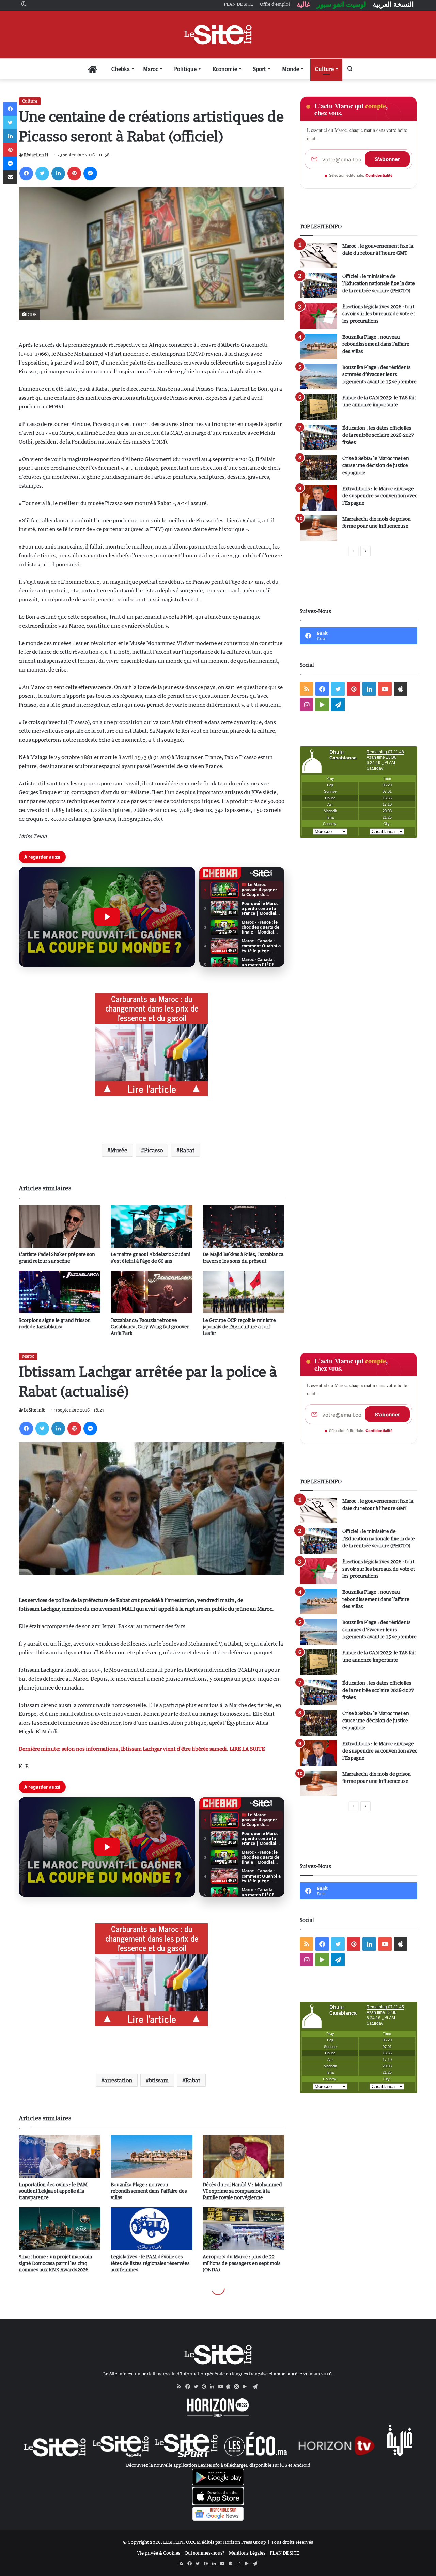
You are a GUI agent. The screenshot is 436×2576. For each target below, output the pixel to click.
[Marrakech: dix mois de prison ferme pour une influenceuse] (318, 528)
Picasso (153, 1150)
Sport (260, 69)
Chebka (121, 69)
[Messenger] (90, 173)
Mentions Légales (247, 2553)
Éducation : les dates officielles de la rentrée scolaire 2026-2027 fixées (378, 435)
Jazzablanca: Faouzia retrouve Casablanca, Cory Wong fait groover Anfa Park (150, 1326)
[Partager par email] (10, 177)
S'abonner (387, 159)
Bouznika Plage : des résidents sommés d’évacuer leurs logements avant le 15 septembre (379, 374)
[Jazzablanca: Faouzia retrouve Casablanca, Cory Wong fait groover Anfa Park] (152, 1292)
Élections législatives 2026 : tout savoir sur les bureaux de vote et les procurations (379, 314)
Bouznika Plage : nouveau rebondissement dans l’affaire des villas (376, 344)
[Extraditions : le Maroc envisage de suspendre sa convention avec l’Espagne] (318, 498)
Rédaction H (36, 155)
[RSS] (181, 2387)
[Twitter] (42, 173)
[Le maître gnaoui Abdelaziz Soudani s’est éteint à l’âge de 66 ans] (152, 1226)
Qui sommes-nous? (205, 2553)
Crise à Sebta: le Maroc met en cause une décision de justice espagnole (376, 465)
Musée (119, 1150)
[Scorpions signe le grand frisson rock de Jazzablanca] (60, 1292)
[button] (107, 917)
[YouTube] (222, 2387)
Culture (324, 69)
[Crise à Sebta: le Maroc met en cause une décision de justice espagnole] (318, 468)
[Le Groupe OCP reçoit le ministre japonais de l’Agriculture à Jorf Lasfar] (244, 1292)
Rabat (187, 1150)
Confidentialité (379, 175)
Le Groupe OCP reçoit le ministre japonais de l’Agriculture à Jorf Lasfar (239, 1326)
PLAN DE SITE (284, 2553)
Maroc (151, 69)
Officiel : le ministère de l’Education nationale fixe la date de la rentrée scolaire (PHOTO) (379, 283)
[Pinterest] (74, 173)
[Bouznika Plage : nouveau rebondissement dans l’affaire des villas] (318, 346)
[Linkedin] (58, 173)
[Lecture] (107, 917)
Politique (185, 69)
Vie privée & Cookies (159, 2553)
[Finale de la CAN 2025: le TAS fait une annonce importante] (318, 407)
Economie (225, 69)
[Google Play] (247, 2387)
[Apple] (230, 2387)
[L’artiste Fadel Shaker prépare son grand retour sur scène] (60, 1226)
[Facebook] (26, 173)
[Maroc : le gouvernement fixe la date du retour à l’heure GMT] (318, 255)
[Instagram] (238, 2387)
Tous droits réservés (292, 2542)
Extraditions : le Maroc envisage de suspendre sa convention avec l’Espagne (380, 496)
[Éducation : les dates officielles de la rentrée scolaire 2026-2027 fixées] (318, 437)
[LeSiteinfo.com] (218, 34)
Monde (291, 69)
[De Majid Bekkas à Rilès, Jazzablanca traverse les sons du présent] (244, 1226)
